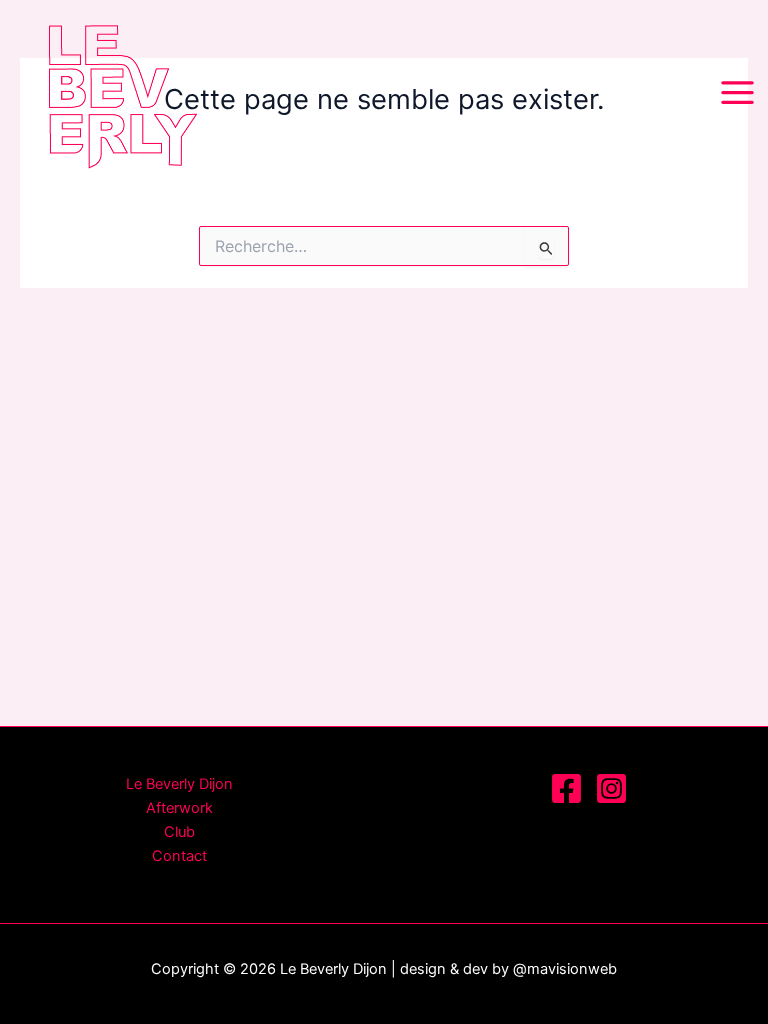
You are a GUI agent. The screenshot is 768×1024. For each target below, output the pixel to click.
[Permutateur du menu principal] (737, 93)
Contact (179, 856)
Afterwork (179, 808)
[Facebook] (566, 788)
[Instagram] (611, 788)
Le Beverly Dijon (179, 784)
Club (179, 832)
